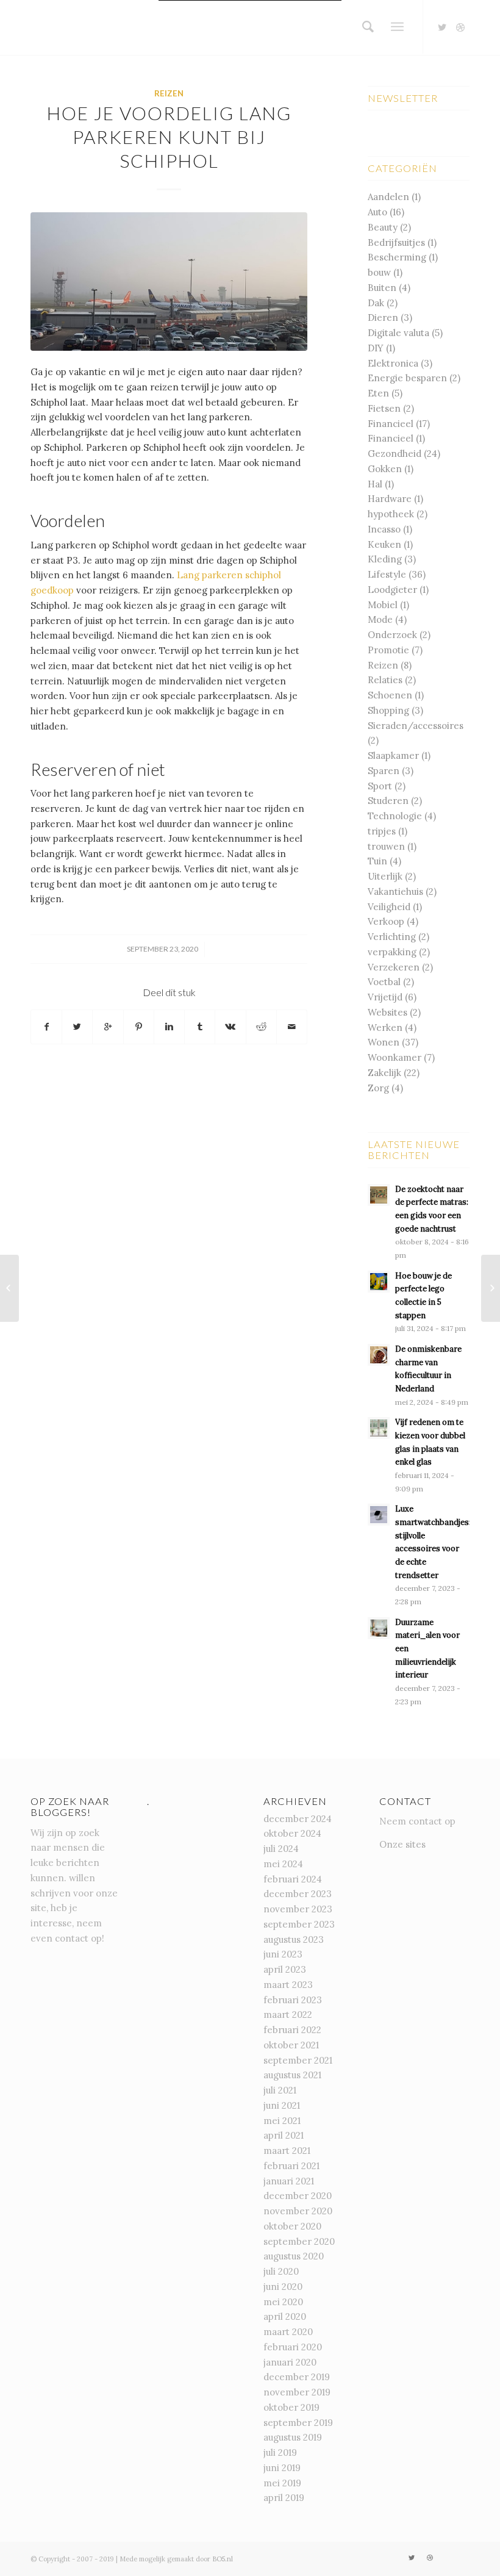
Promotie (388, 650)
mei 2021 (282, 2121)
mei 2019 (282, 2483)
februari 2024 (293, 1879)
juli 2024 (281, 1849)
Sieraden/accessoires (416, 726)
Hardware (390, 499)
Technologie (395, 816)
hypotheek (391, 514)
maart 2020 (288, 2332)
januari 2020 (290, 2362)
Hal (375, 484)
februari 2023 (293, 2000)
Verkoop (386, 921)
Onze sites (402, 1844)
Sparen (384, 771)
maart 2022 (288, 2015)
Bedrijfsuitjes (396, 242)
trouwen (386, 846)
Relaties (385, 680)
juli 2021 (280, 2090)
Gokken (385, 469)
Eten (378, 393)
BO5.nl (223, 2559)
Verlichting (392, 937)
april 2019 (284, 2498)
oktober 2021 (291, 2045)
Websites (387, 1012)
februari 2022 (292, 2030)
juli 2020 (281, 2271)
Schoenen (390, 695)
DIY (376, 348)
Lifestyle (387, 574)
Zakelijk (384, 1073)
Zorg (378, 1088)
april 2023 (285, 1969)
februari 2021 (291, 2166)
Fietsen (384, 408)
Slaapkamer (393, 755)
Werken (385, 1028)
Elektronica (393, 363)
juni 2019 (282, 2468)
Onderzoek (392, 635)
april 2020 (285, 2316)
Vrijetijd (385, 997)
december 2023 (298, 1894)
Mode (380, 619)
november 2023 (298, 1909)
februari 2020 (293, 2347)
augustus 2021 (292, 2075)
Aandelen (388, 197)
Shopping (388, 710)
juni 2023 (283, 1954)
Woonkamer (395, 1057)
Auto (377, 212)
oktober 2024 (292, 1833)
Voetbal (384, 982)
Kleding (385, 559)
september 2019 (298, 2423)
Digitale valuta (398, 333)
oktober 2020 (292, 2226)
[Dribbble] (460, 27)
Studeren (388, 801)
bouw (379, 272)
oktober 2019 (291, 2407)
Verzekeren (394, 967)
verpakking (392, 952)
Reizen (169, 93)
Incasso (384, 529)
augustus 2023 (294, 1939)
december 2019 (297, 2377)
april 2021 (284, 2135)
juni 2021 (282, 2105)
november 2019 (297, 2392)
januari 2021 (289, 2181)
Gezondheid (395, 454)
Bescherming (397, 257)
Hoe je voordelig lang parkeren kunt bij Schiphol (169, 137)
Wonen (384, 1042)
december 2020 (298, 2196)
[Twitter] (442, 27)
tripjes (382, 831)
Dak (376, 303)
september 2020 (299, 2241)
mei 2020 (283, 2302)
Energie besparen (407, 378)
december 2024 (298, 1819)
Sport (380, 786)
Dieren (383, 318)
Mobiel (383, 605)
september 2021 (298, 2060)
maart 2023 (288, 1985)
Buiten (382, 288)
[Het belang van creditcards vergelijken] (9, 1288)
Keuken (384, 544)
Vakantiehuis (395, 892)
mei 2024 (283, 1864)
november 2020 (298, 2211)
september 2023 (299, 1924)
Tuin (377, 861)
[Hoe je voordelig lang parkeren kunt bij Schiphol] (169, 282)
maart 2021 (287, 2151)
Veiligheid (389, 907)
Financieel (391, 424)
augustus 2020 (294, 2256)
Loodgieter (392, 590)
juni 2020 (283, 2287)
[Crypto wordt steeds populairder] (491, 1288)
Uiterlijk (385, 876)
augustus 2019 (293, 2437)
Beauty (383, 227)
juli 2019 (280, 2452)
